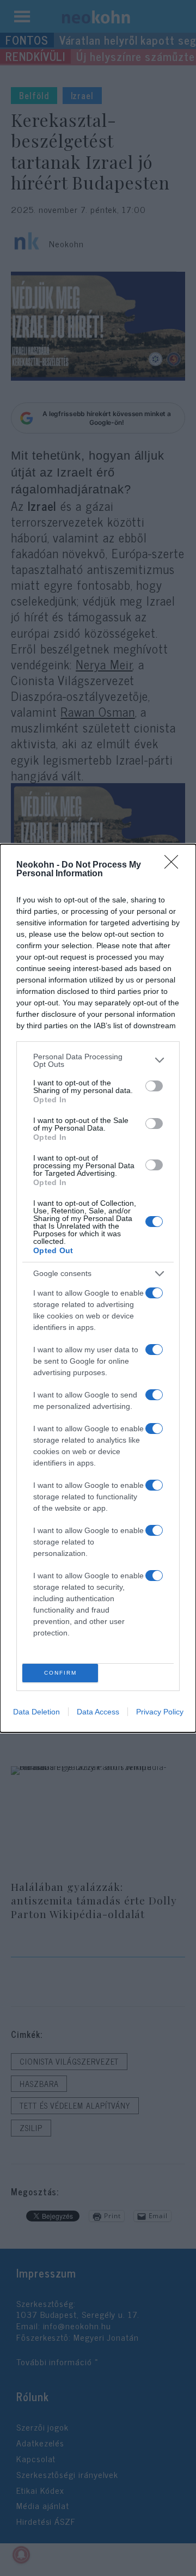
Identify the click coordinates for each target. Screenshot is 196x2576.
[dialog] (98, 1288)
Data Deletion (36, 1712)
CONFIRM (60, 1673)
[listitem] (98, 1060)
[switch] (154, 1086)
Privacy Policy (160, 1712)
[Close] (175, 865)
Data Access (98, 1712)
